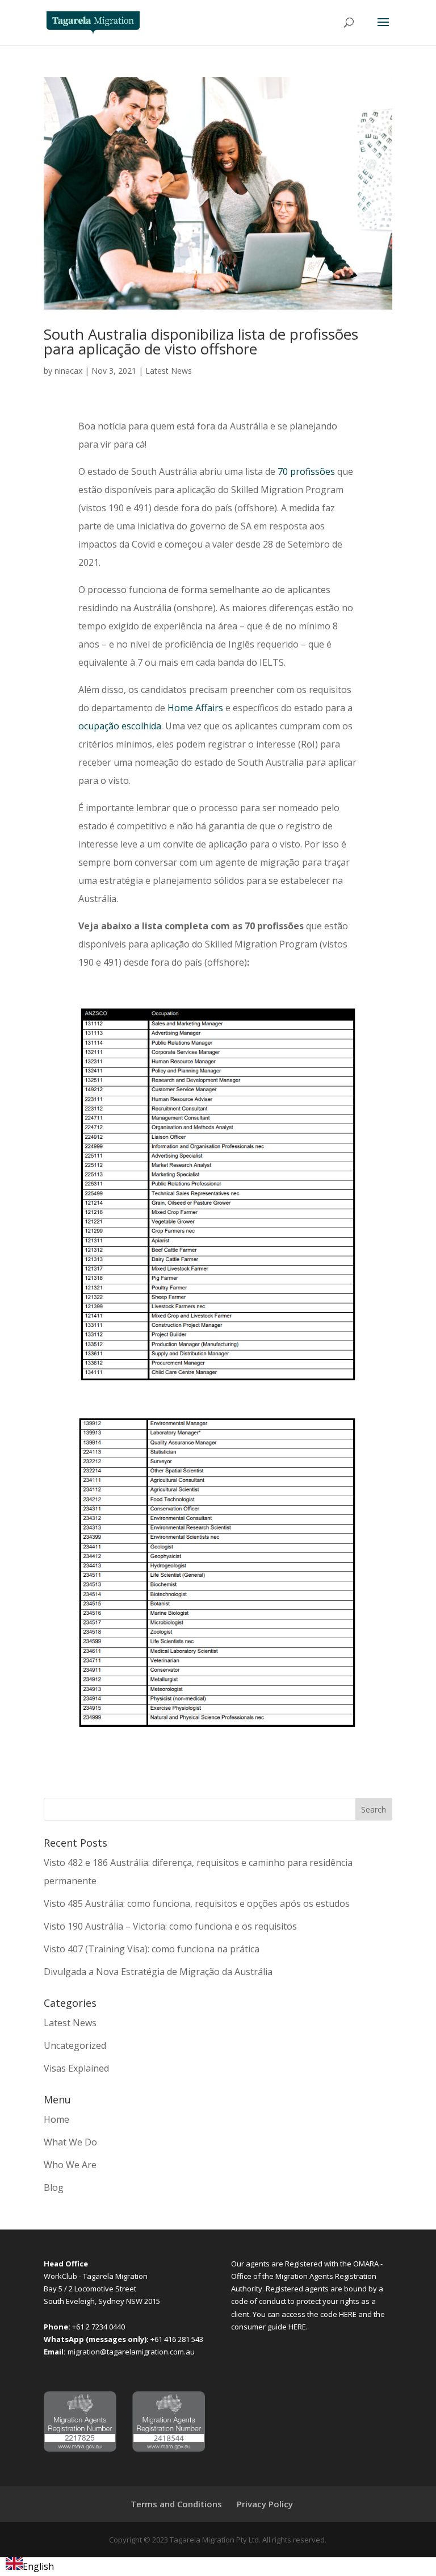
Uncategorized (75, 2045)
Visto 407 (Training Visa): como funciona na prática (152, 1949)
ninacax (68, 371)
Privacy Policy (265, 2504)
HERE (349, 2314)
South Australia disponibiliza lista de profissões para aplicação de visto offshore (201, 341)
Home (56, 2119)
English (38, 2566)
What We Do (70, 2142)
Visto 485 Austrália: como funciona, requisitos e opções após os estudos (197, 1903)
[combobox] (30, 2567)
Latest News (169, 371)
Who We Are (70, 2165)
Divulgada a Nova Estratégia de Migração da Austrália (158, 1972)
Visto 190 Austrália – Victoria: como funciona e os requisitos (170, 1926)
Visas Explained (76, 2068)
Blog (54, 2187)
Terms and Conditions (176, 2504)
